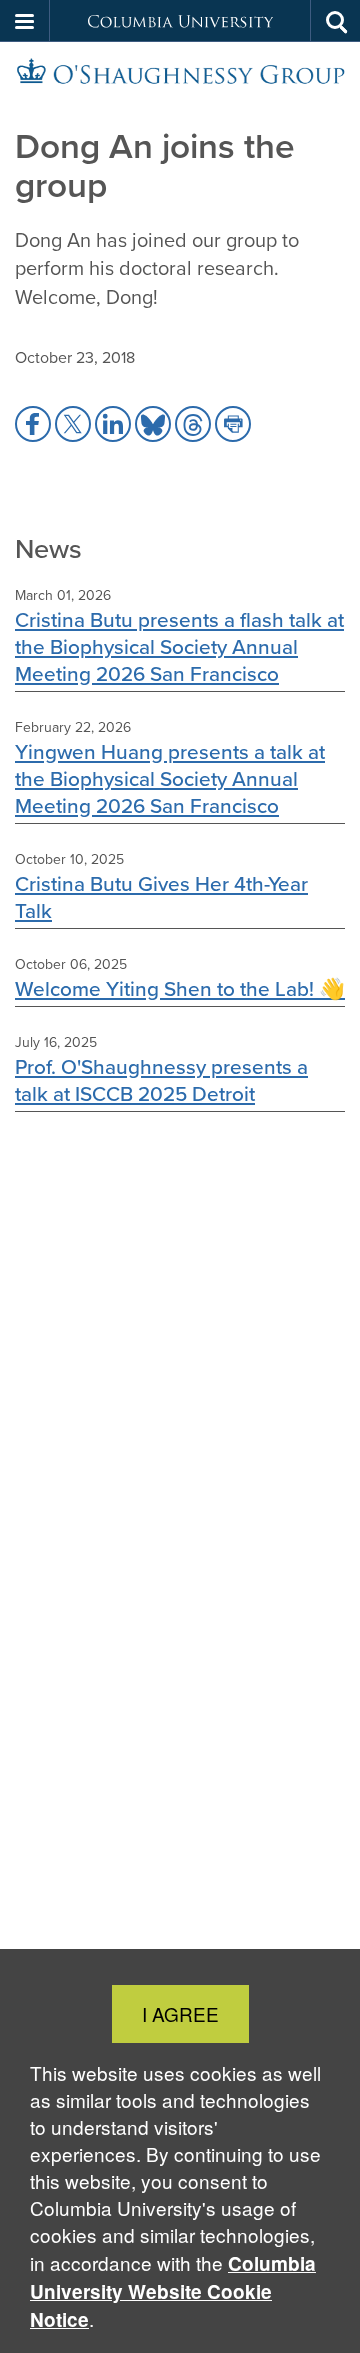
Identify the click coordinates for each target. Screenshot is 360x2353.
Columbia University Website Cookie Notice (173, 2291)
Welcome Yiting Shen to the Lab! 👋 (180, 988)
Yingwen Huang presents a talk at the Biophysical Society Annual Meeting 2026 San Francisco (170, 778)
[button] (25, 21)
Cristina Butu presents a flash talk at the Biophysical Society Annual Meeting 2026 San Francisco (179, 646)
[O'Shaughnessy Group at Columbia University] (180, 71)
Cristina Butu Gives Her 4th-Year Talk (161, 897)
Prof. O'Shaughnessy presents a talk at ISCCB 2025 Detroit (161, 1080)
